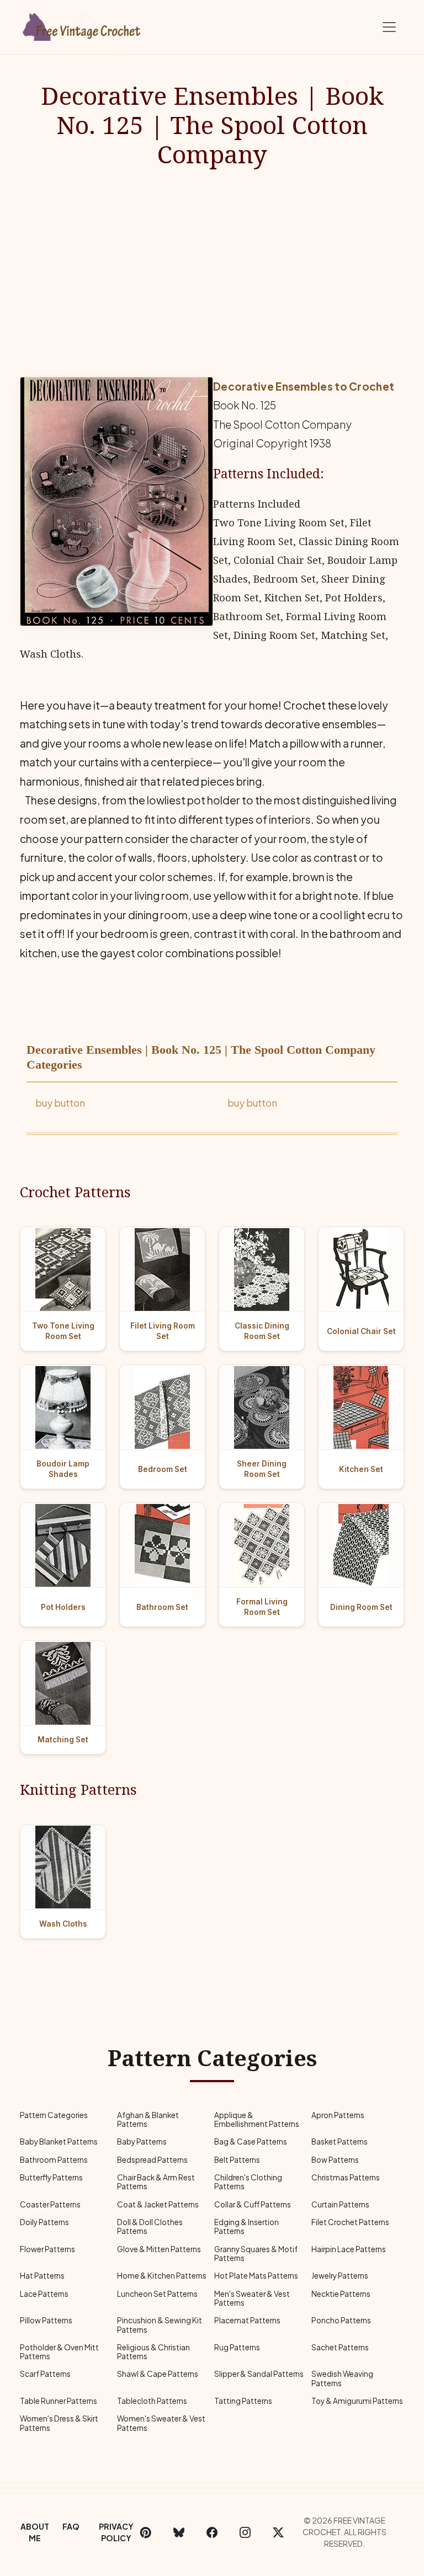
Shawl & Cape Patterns (158, 2374)
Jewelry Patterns (340, 2276)
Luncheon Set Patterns (157, 2294)
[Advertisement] (212, 273)
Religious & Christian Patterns (153, 2352)
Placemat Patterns (247, 2320)
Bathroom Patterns (54, 2160)
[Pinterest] (146, 2532)
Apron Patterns (338, 2115)
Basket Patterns (340, 2142)
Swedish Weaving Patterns (342, 2378)
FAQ (71, 2526)
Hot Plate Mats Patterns (256, 2276)
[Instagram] (245, 2532)
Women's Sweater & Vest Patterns (161, 2423)
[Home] (82, 25)
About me (35, 2532)
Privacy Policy (116, 2532)
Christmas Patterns (346, 2177)
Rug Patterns (237, 2347)
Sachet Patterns (340, 2347)
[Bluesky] (179, 2532)
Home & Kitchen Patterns (162, 2276)
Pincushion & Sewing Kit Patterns (160, 2325)
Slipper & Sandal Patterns (259, 2374)
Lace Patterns (44, 2294)
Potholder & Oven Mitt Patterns (59, 2352)
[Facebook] (212, 2532)
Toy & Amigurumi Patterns (357, 2401)
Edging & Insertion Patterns (247, 2226)
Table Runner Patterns (59, 2401)
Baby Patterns (142, 2142)
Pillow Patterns (46, 2320)
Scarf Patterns (45, 2374)
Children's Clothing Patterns (248, 2182)
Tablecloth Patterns (152, 2401)
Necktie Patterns (341, 2294)
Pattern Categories (54, 2115)
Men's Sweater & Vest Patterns (252, 2298)
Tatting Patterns (243, 2401)
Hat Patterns (42, 2276)
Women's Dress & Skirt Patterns (59, 2423)
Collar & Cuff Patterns (253, 2204)
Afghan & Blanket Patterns (148, 2119)
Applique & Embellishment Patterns (257, 2119)
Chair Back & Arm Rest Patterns (156, 2182)
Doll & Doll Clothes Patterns (150, 2226)
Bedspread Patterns (152, 2160)
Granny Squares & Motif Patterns (256, 2254)
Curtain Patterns (340, 2204)
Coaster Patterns (50, 2204)
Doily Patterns (44, 2222)
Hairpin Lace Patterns (349, 2249)
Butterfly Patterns (51, 2177)
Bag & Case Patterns (251, 2142)
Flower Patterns (47, 2249)
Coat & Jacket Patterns (158, 2204)
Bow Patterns (335, 2160)
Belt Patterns (237, 2160)
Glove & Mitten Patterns (159, 2249)
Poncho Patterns (341, 2320)
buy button (60, 1103)
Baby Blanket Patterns (59, 2142)
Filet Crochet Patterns (350, 2222)
